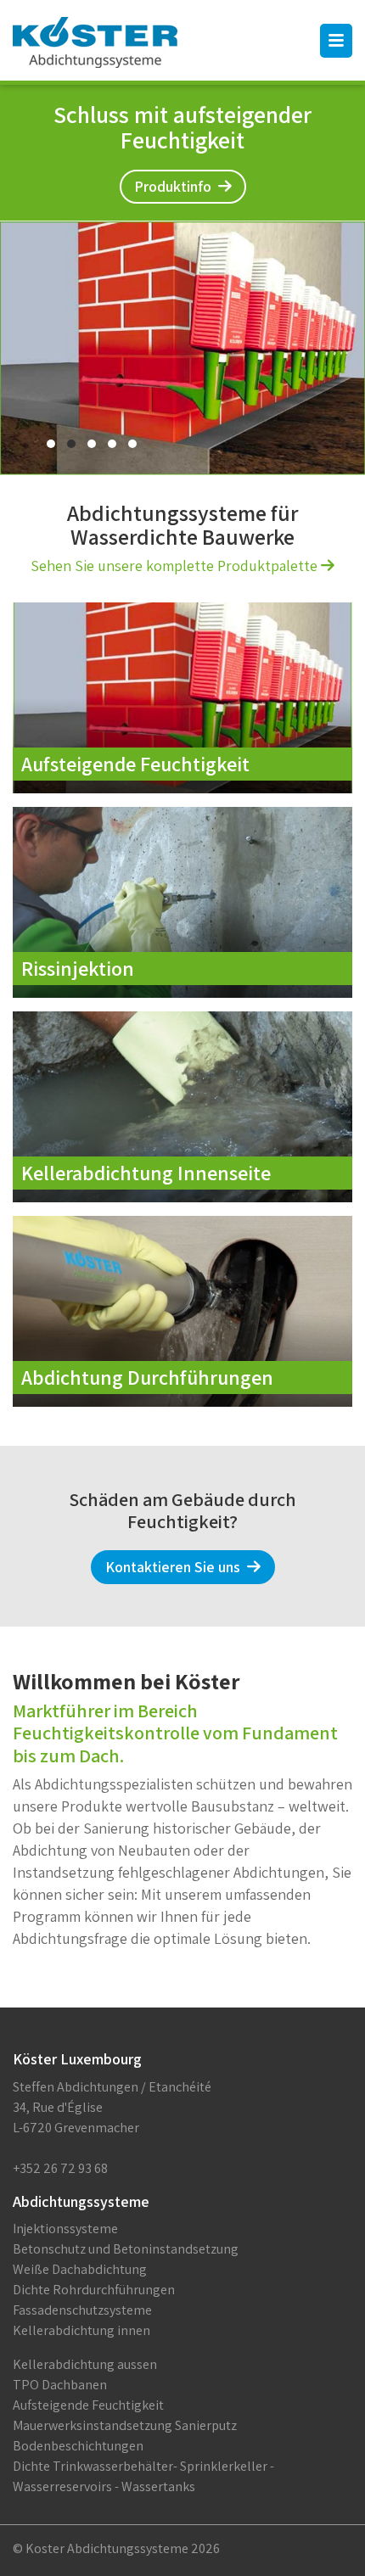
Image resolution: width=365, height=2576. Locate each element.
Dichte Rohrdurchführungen (94, 2290)
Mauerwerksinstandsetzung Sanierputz (125, 2425)
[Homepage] (95, 42)
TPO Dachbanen (60, 2385)
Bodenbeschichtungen (78, 2446)
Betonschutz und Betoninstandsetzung (126, 2249)
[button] (51, 444)
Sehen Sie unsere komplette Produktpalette (176, 566)
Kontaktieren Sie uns (176, 1567)
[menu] (336, 41)
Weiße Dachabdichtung (80, 2269)
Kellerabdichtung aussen (85, 2364)
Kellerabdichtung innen (81, 2330)
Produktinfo (176, 186)
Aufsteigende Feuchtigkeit (88, 2405)
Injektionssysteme (65, 2229)
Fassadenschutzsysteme (82, 2310)
